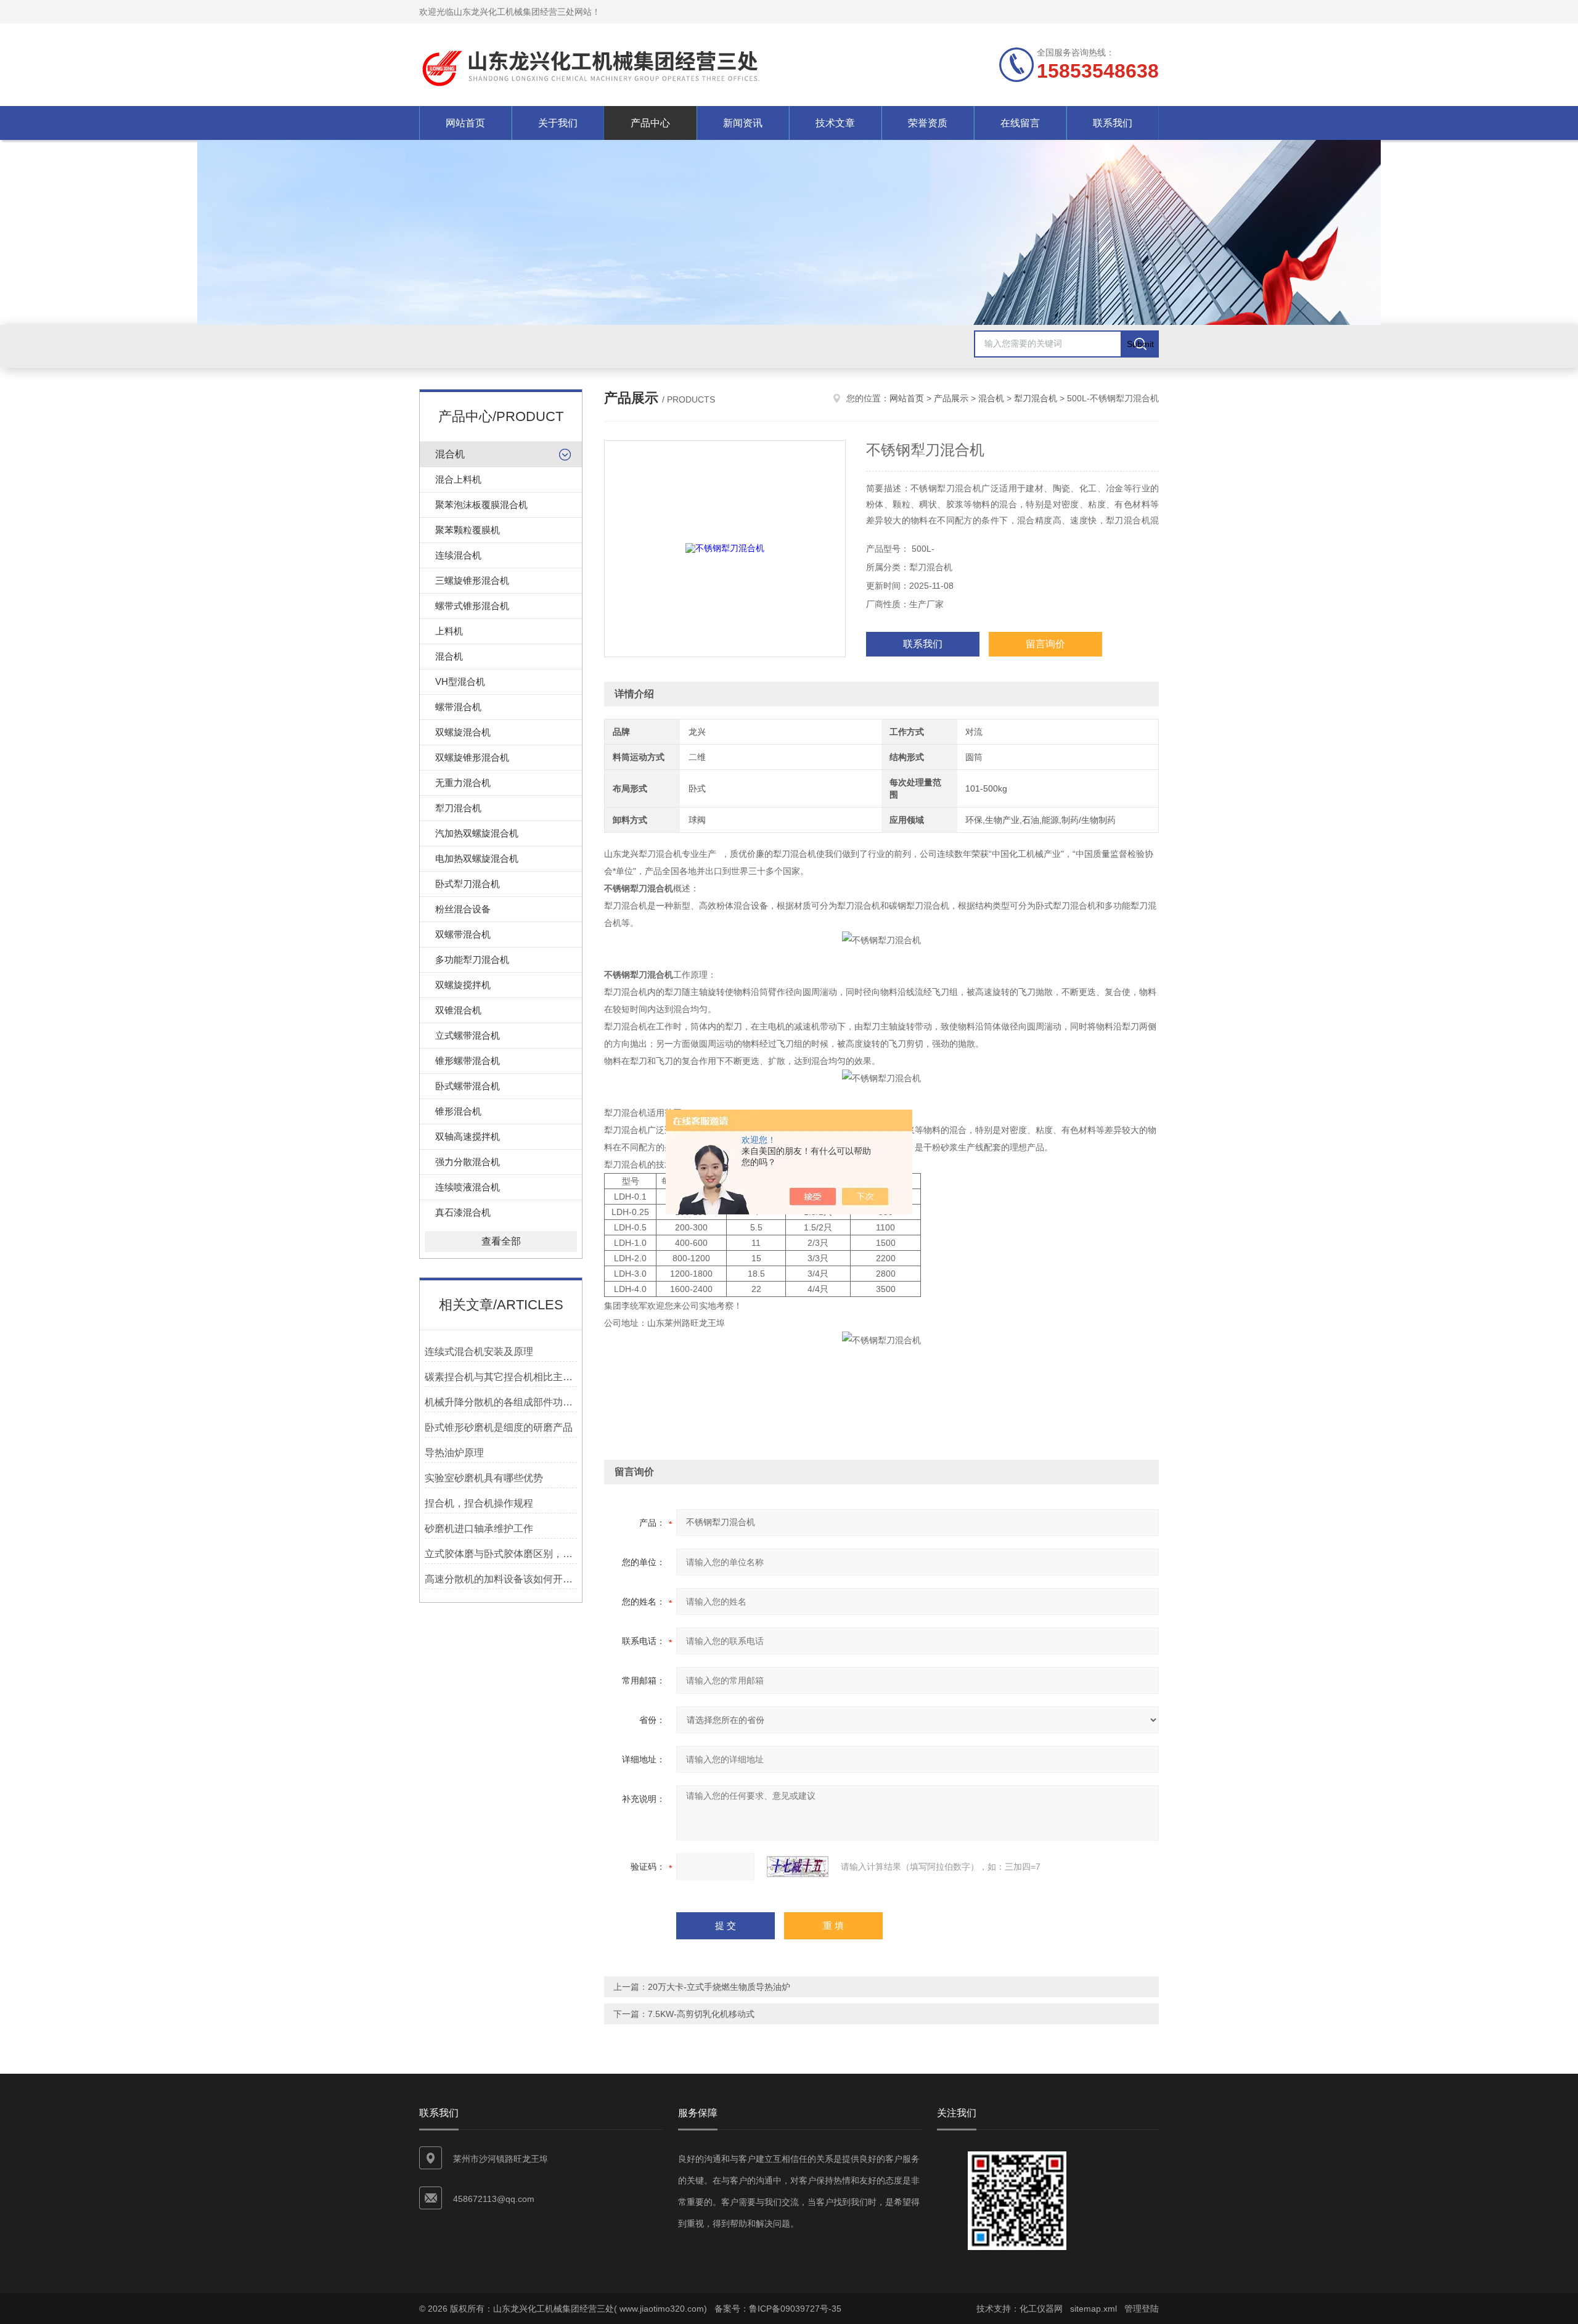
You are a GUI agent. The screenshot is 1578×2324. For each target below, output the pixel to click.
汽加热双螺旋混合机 (477, 833)
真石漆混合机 (463, 1212)
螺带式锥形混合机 (472, 606)
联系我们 (1113, 123)
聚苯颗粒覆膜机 (468, 530)
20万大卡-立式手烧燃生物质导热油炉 (719, 1987)
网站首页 (465, 123)
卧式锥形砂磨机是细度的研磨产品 (499, 1427)
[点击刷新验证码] (798, 1867)
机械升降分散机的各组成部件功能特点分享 (501, 1402)
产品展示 (951, 398)
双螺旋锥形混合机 (472, 757)
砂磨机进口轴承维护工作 (479, 1528)
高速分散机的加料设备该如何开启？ (501, 1579)
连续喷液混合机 (468, 1187)
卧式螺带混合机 (468, 1086)
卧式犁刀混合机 (468, 884)
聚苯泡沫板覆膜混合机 (481, 505)
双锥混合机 (458, 1010)
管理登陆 (1142, 2309)
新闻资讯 (743, 123)
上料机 (449, 631)
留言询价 (1045, 644)
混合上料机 (458, 479)
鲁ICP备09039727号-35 (795, 2309)
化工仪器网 (1041, 2309)
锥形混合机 (458, 1111)
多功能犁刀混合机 (472, 959)
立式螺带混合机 (468, 1035)
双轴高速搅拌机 (468, 1136)
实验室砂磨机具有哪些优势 (484, 1478)
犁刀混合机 (458, 808)
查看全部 (501, 1241)
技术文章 (835, 123)
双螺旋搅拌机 (463, 985)
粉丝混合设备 (463, 909)
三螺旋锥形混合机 (472, 580)
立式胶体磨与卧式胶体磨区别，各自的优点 (501, 1554)
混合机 (450, 454)
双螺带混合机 (463, 934)
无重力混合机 (463, 783)
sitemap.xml (1094, 2309)
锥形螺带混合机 (468, 1061)
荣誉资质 (928, 123)
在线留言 (1020, 123)
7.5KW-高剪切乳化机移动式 (701, 2014)
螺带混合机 (458, 707)
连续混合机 (458, 555)
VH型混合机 (460, 681)
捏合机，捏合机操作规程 (479, 1503)
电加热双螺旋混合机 (477, 858)
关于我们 (558, 123)
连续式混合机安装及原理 (479, 1352)
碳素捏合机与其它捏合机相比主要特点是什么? (501, 1377)
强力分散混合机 (468, 1162)
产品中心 (650, 123)
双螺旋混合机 (463, 732)
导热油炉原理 (454, 1453)
